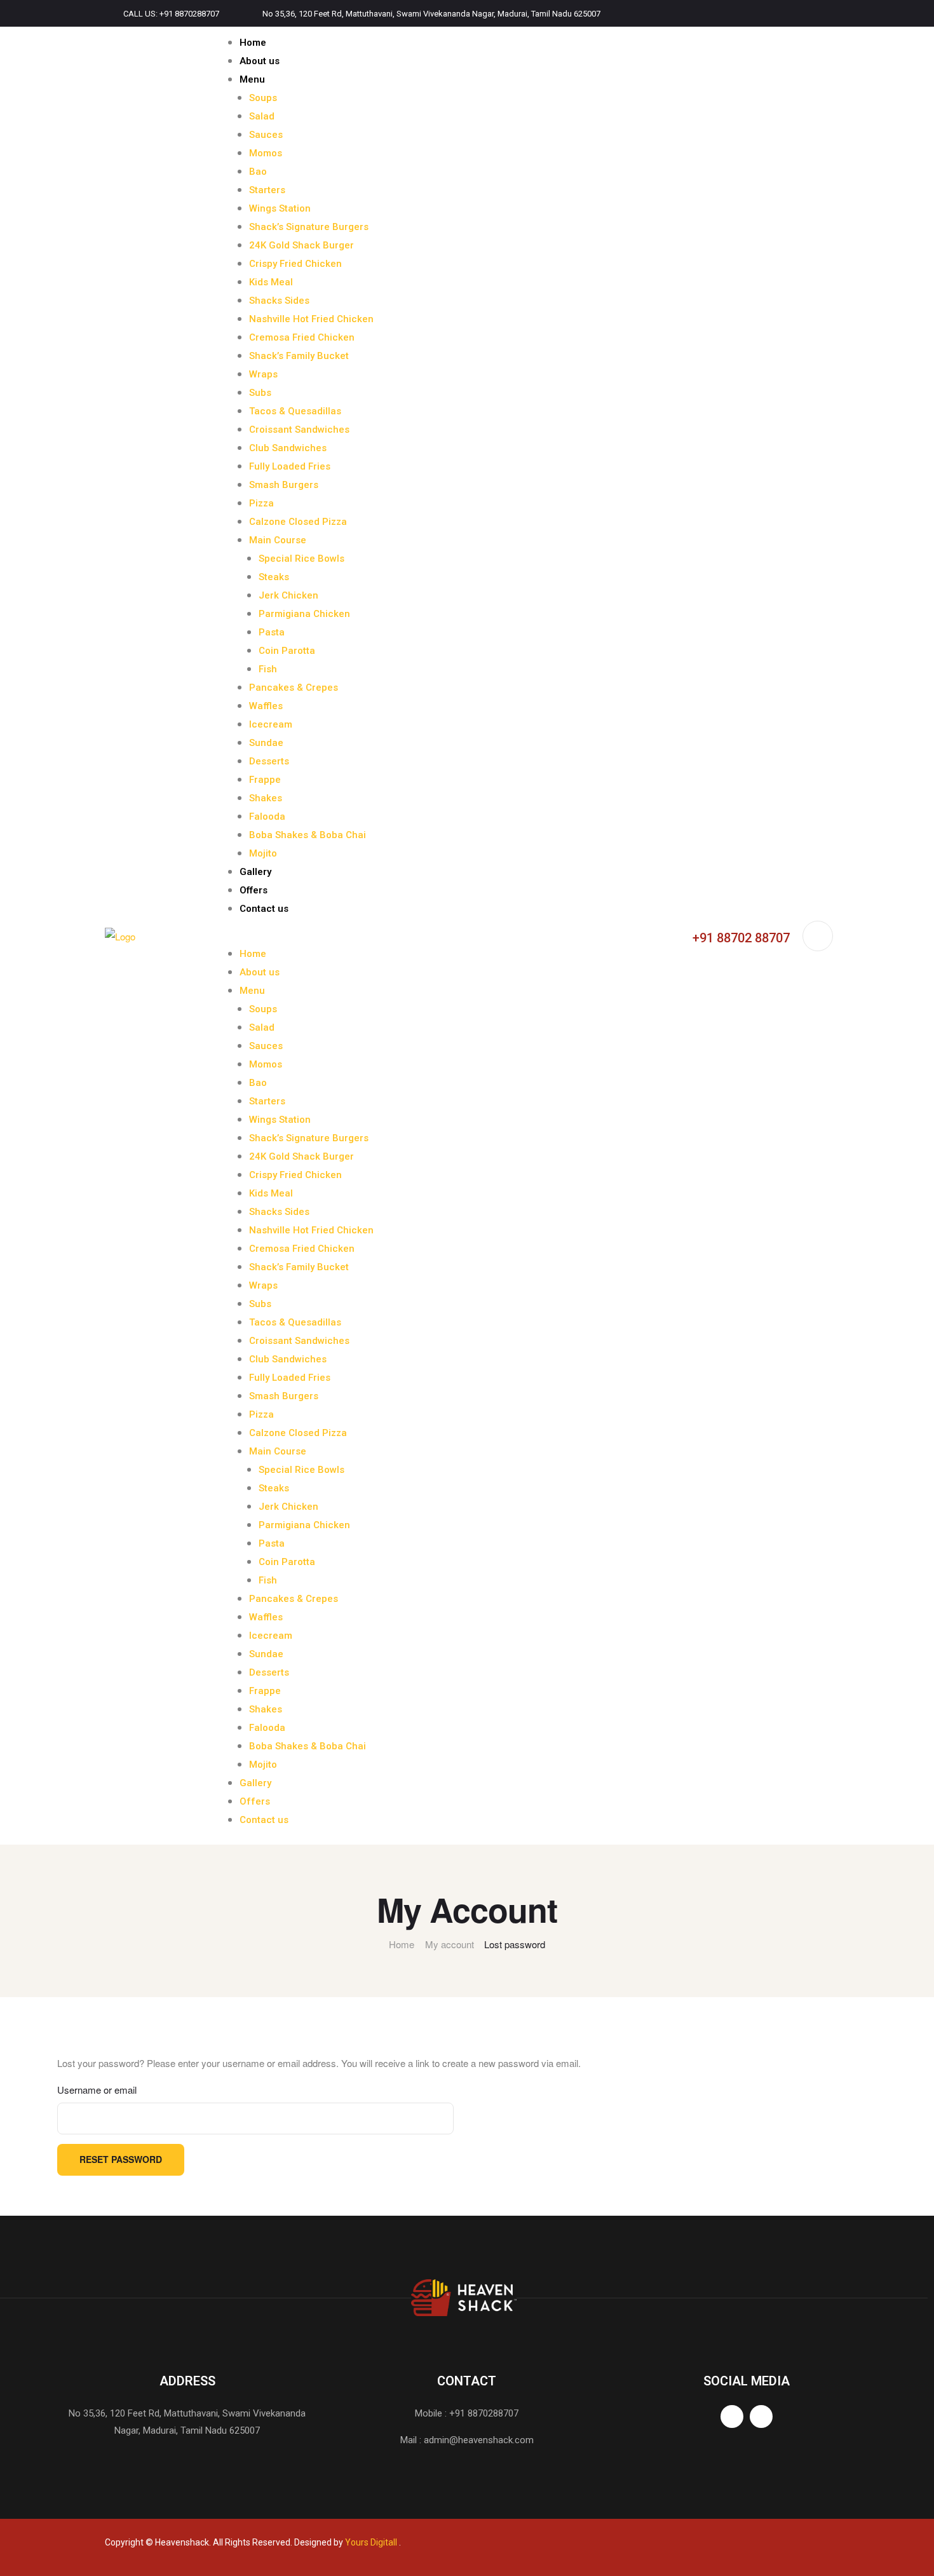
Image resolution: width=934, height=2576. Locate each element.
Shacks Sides (279, 301)
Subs (260, 393)
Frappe (265, 780)
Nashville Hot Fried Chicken (311, 319)
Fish (268, 669)
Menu (252, 79)
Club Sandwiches (288, 448)
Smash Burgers (284, 485)
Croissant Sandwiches (299, 430)
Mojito (263, 853)
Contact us (264, 909)
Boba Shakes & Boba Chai (308, 835)
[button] (423, 936)
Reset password (121, 2159)
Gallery (255, 872)
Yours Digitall (371, 2542)
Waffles (266, 706)
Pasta (272, 632)
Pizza (261, 503)
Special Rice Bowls (301, 559)
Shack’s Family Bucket (299, 356)
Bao (258, 172)
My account (450, 1944)
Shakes (266, 798)
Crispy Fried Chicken (295, 264)
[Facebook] (798, 13)
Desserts (269, 761)
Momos (266, 153)
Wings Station (280, 208)
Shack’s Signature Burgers (309, 227)
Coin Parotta (287, 651)
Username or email (97, 2090)
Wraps (263, 374)
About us (260, 61)
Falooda (267, 817)
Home (253, 43)
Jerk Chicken (288, 595)
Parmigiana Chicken (304, 614)
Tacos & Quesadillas (295, 411)
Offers (254, 890)
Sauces (266, 135)
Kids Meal (271, 282)
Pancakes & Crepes (294, 688)
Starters (267, 190)
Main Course (278, 540)
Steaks (274, 577)
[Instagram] (825, 13)
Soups (263, 98)
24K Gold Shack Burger (301, 245)
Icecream (271, 724)
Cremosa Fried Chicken (302, 337)
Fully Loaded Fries (290, 466)
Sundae (266, 743)
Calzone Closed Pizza (298, 522)
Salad (262, 116)
